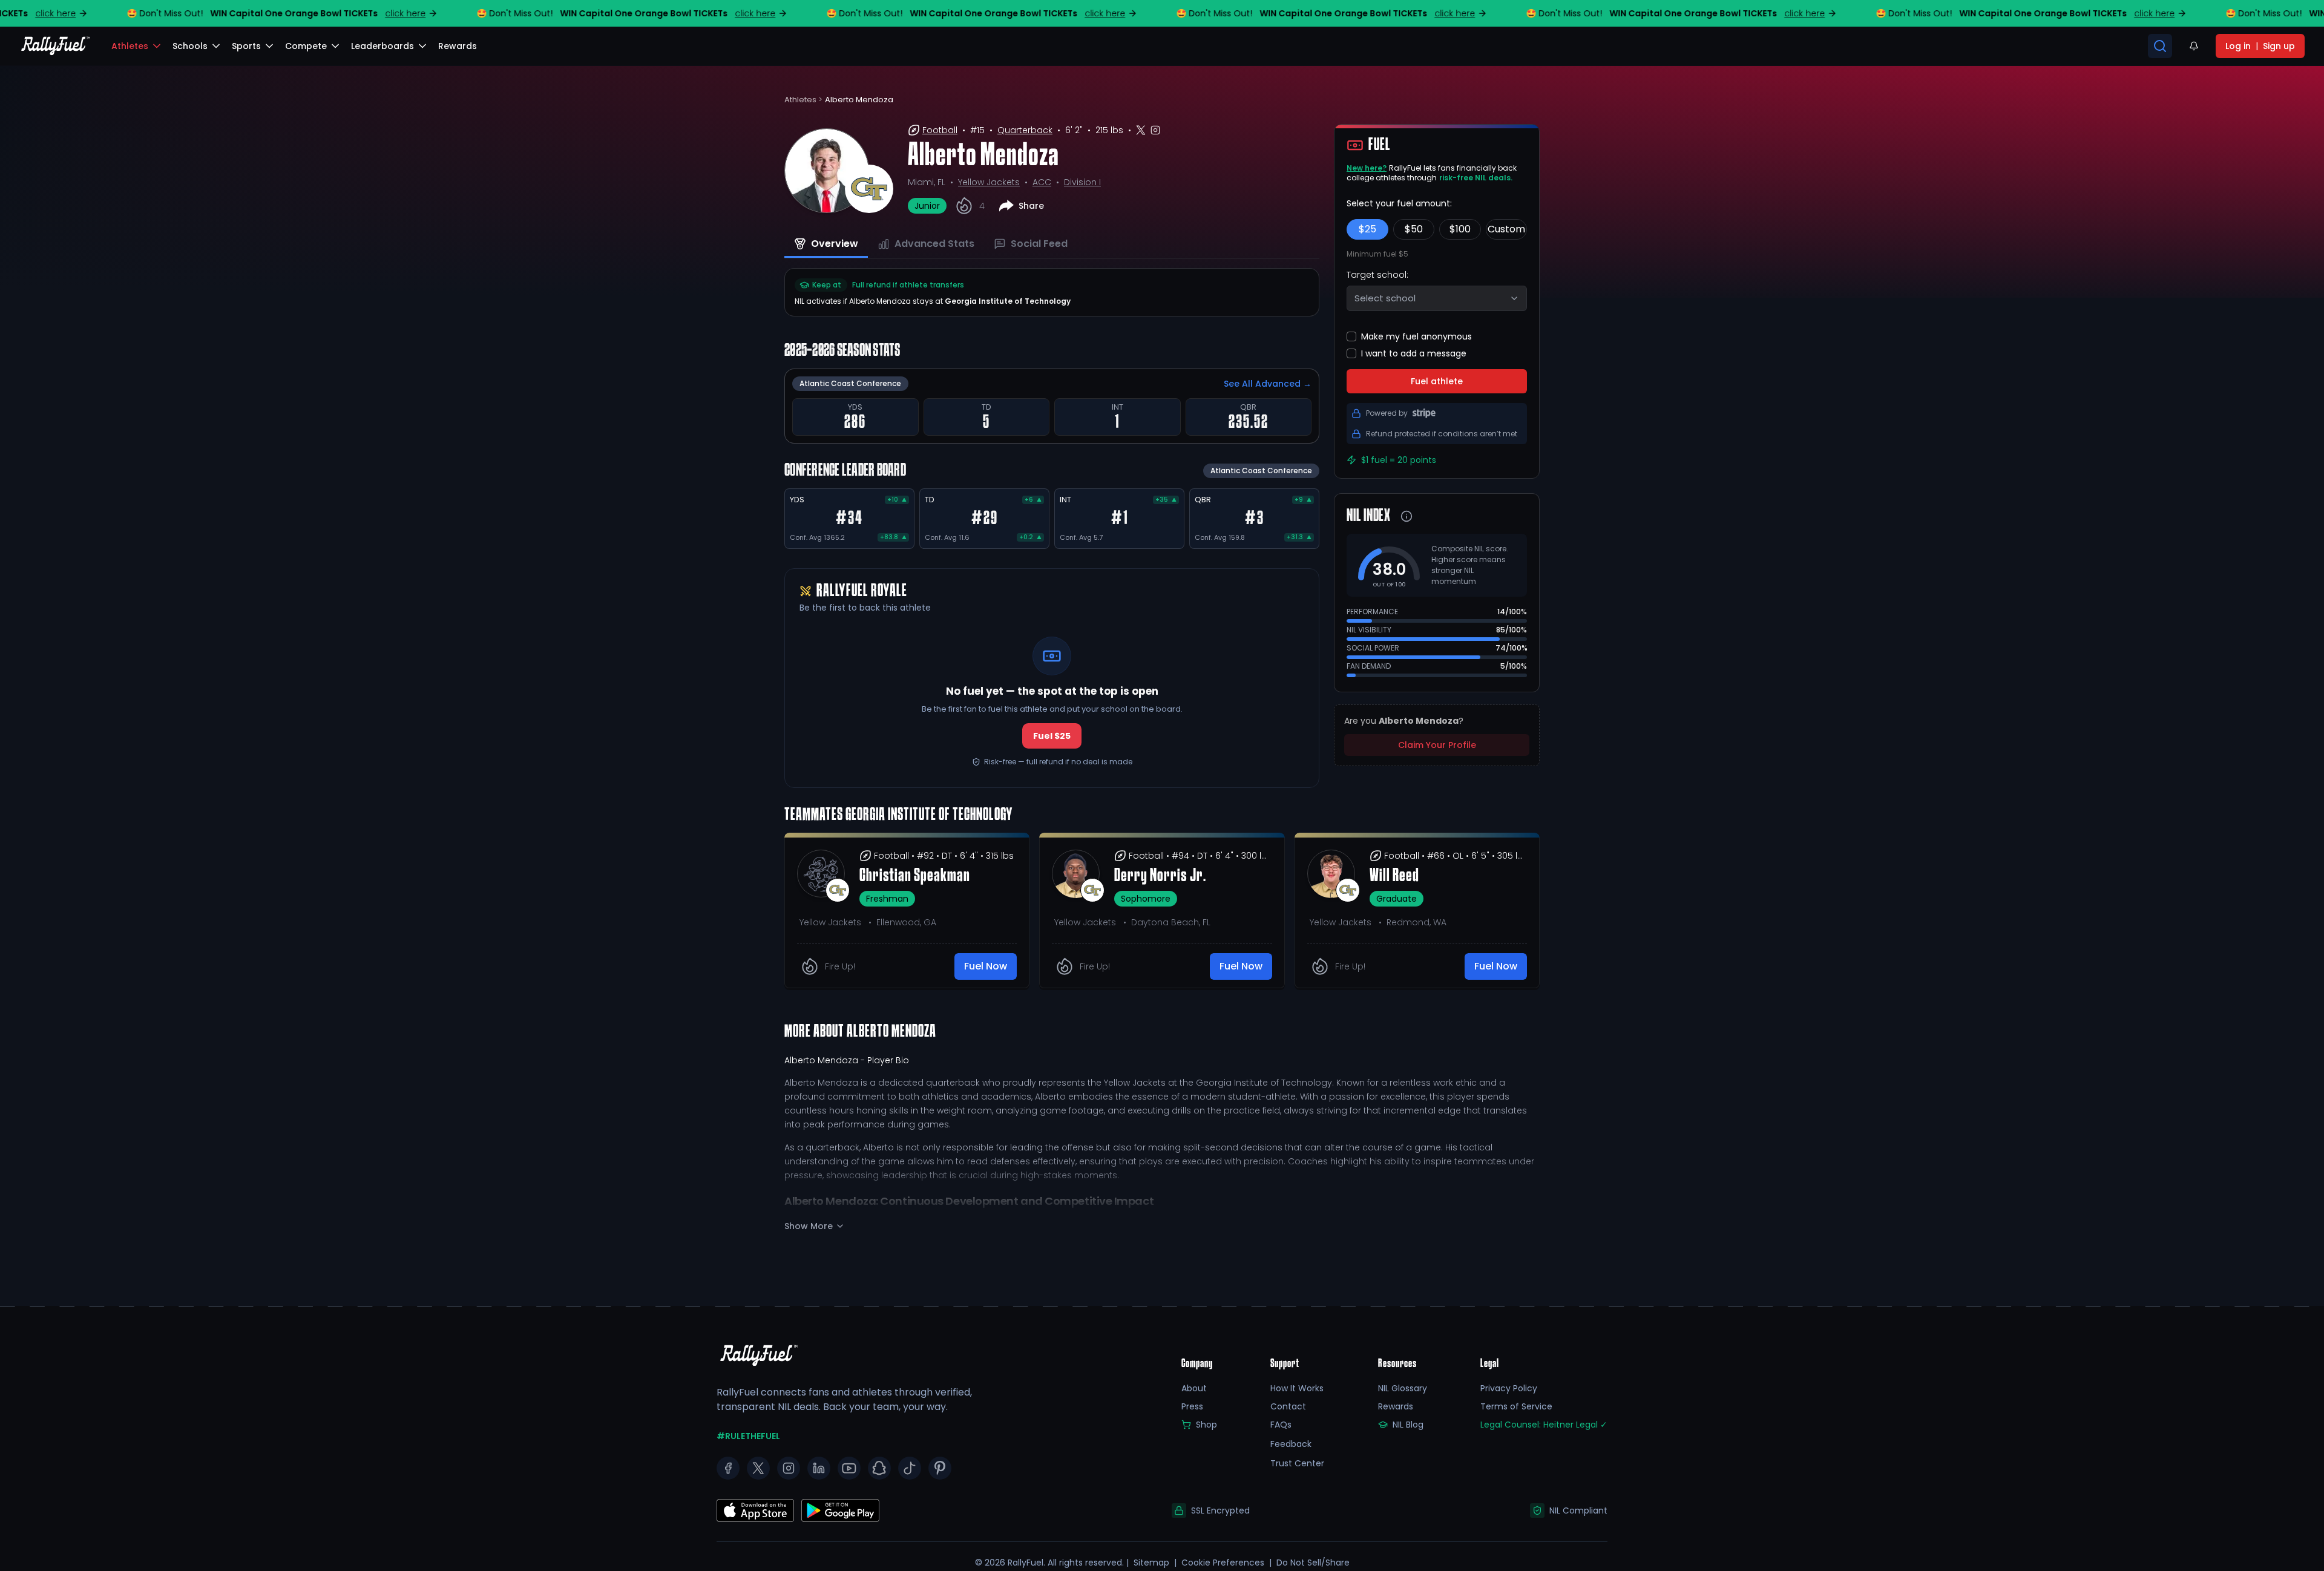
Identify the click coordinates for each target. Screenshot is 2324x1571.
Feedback (1291, 1444)
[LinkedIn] (819, 1468)
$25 (1367, 229)
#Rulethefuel (748, 1436)
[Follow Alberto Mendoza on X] (1141, 130)
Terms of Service (1516, 1406)
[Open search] (2160, 46)
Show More (809, 1226)
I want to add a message (1414, 353)
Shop (1206, 1425)
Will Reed (1394, 876)
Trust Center (1297, 1463)
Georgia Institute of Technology (1008, 301)
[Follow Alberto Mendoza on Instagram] (1155, 130)
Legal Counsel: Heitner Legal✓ (1544, 1425)
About (1194, 1388)
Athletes (130, 46)
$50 (1414, 229)
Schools (190, 46)
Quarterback (1025, 130)
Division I (1082, 182)
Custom (1506, 229)
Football (940, 130)
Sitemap (1151, 1563)
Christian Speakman (915, 876)
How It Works (1297, 1388)
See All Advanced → (1268, 384)
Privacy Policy (1509, 1388)
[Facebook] (728, 1468)
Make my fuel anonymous (1416, 336)
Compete (306, 46)
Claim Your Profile (1437, 745)
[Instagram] (789, 1468)
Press (1192, 1406)
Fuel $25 (1052, 736)
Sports (246, 46)
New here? (1367, 168)
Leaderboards (382, 46)
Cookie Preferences (1223, 1563)
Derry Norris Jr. (1160, 876)
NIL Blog (1408, 1425)
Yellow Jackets (989, 182)
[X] (758, 1468)
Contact (1288, 1406)
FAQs (1281, 1425)
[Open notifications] (2194, 46)
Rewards (1396, 1406)
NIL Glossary (1403, 1388)
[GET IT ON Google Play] (755, 1510)
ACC (1042, 182)
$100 (1460, 229)
